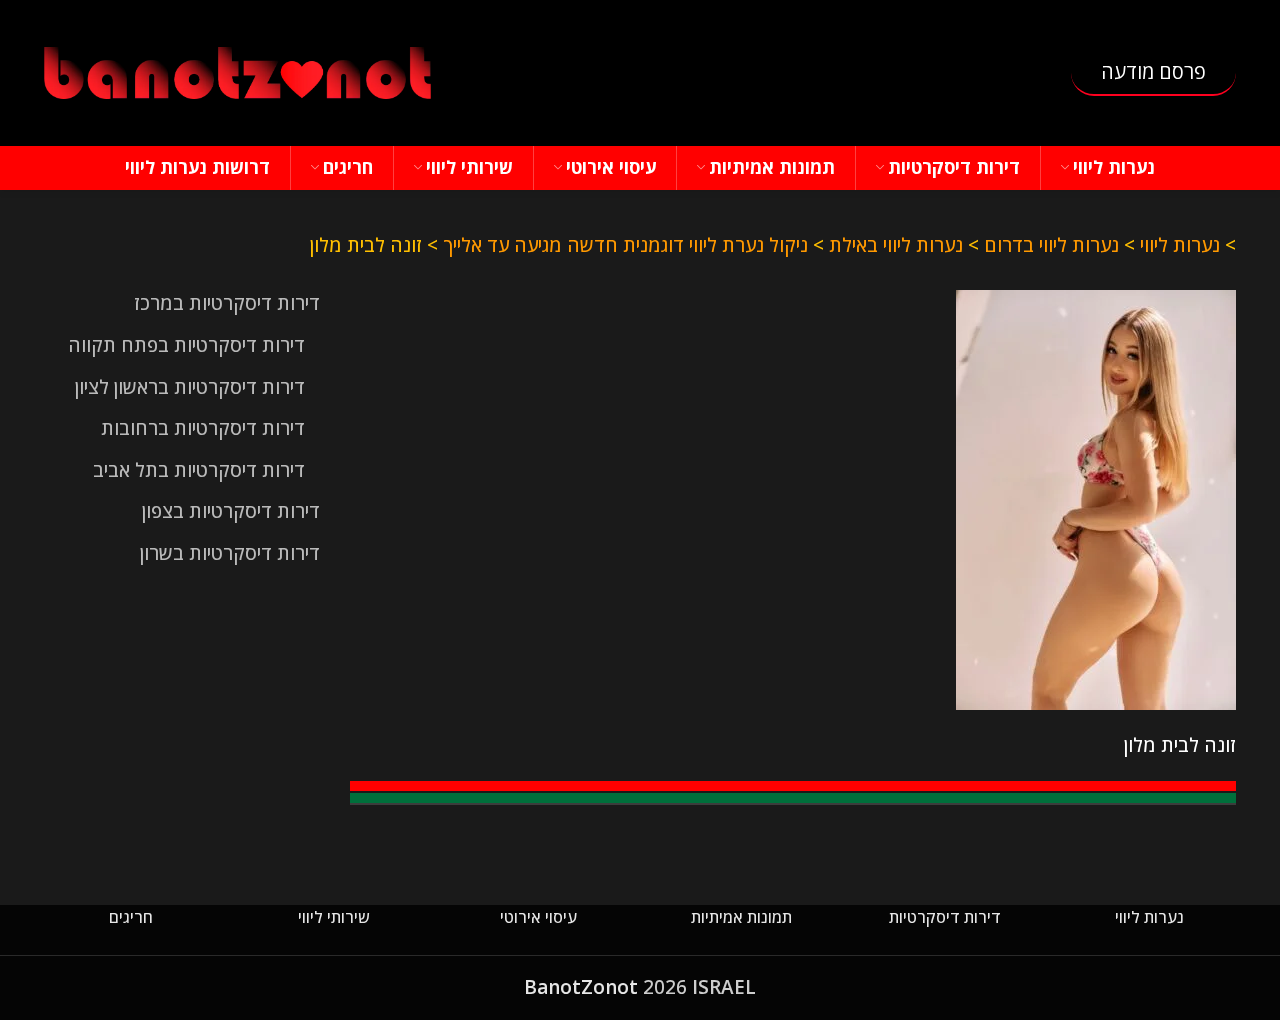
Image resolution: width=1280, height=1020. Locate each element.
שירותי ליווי (334, 917)
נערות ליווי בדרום (1051, 245)
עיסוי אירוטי (538, 917)
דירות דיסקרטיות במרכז (227, 303)
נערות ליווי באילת (896, 245)
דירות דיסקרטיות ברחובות (203, 428)
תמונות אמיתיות (741, 917)
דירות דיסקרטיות (945, 917)
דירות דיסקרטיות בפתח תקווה (186, 345)
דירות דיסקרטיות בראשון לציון (190, 387)
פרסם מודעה (1153, 71)
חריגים (131, 917)
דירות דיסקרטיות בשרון (230, 553)
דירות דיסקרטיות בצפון (231, 511)
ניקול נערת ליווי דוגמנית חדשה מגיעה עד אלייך (625, 245)
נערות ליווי (1180, 245)
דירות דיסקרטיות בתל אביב (199, 470)
